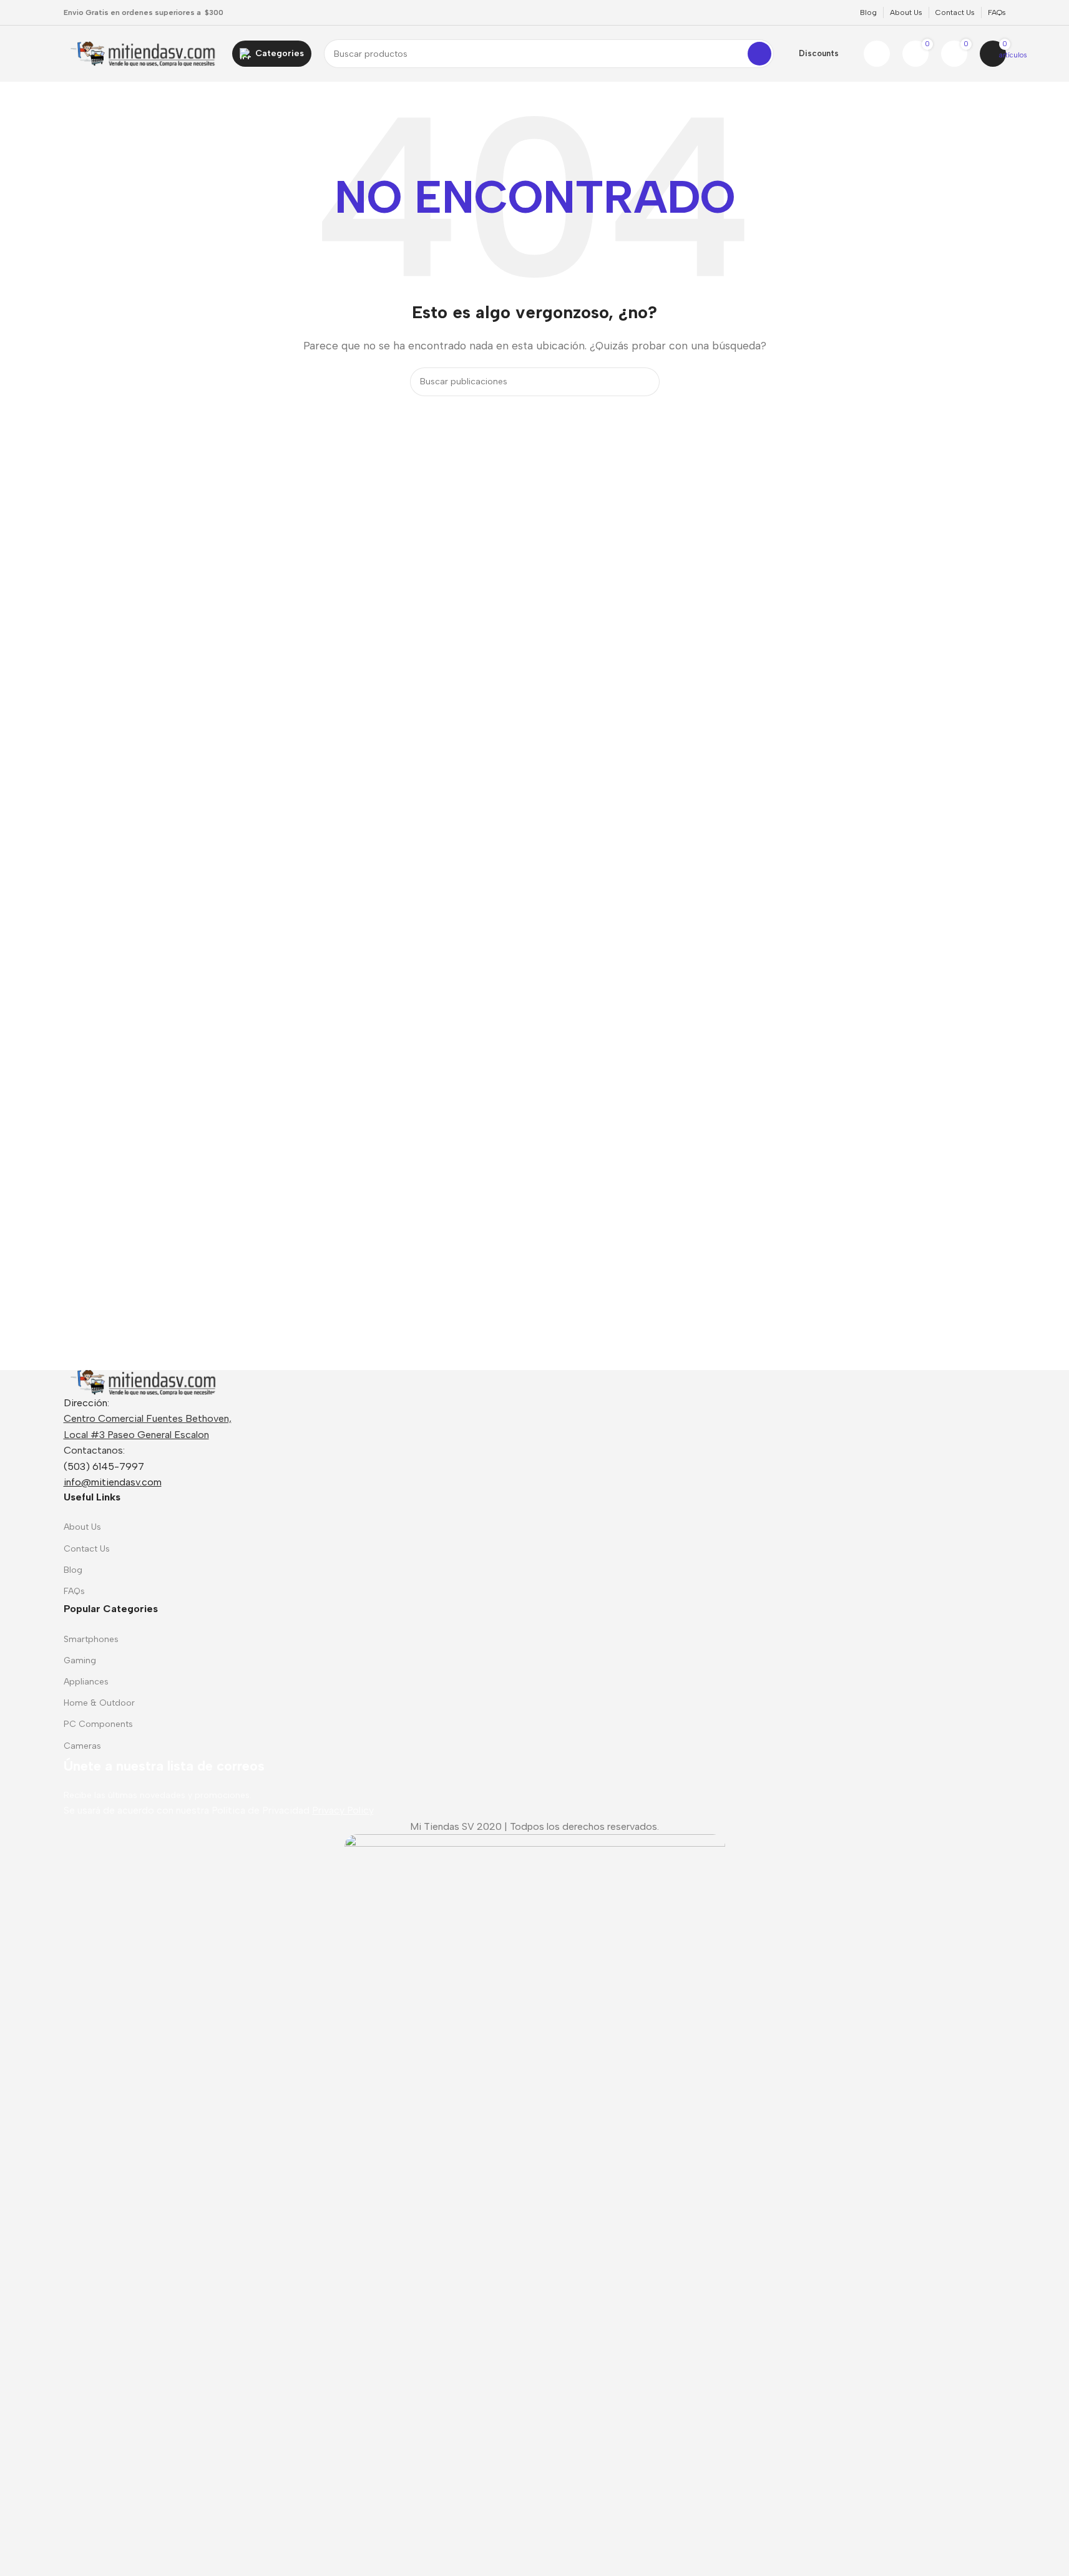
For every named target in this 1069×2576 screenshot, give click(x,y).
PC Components (98, 1724)
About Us (82, 1527)
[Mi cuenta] (877, 54)
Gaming (80, 1660)
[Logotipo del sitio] (142, 53)
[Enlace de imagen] (142, 1382)
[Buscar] (759, 54)
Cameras (82, 1746)
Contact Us (87, 1549)
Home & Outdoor (99, 1703)
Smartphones (91, 1639)
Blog (73, 1570)
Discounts (819, 53)
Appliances (86, 1682)
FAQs (74, 1591)
